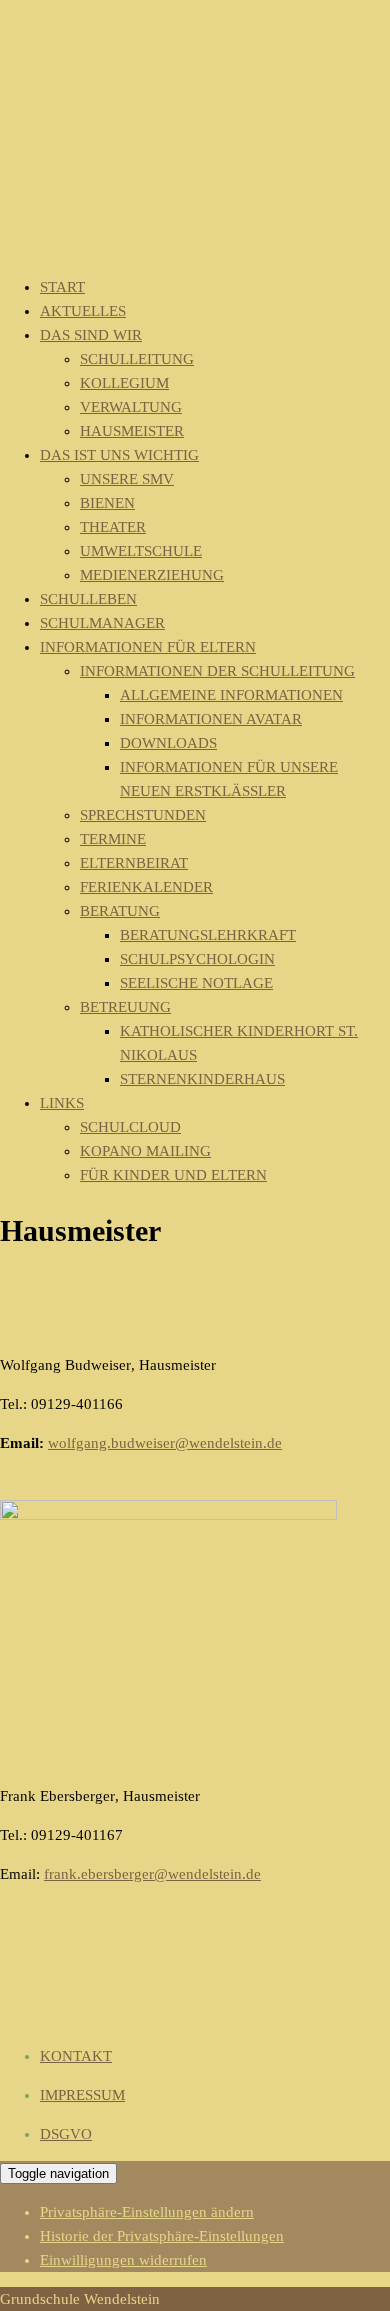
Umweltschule (141, 551)
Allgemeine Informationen (231, 695)
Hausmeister (132, 431)
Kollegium (124, 383)
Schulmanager (102, 623)
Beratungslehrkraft (208, 935)
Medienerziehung (152, 575)
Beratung (120, 911)
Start (62, 287)
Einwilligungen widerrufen (123, 2260)
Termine (113, 839)
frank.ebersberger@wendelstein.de (152, 1874)
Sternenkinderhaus (202, 1079)
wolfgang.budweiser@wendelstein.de (165, 1443)
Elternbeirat (134, 863)
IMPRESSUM (82, 2095)
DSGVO (66, 2134)
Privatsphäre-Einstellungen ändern (147, 2212)
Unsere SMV (127, 479)
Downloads (168, 743)
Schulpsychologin (197, 959)
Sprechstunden (143, 815)
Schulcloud (130, 1127)
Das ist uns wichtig (119, 455)
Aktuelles (83, 311)
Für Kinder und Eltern (173, 1175)
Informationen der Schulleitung (217, 671)
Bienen (107, 503)
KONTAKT (76, 2056)
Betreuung (125, 1007)
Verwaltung (131, 407)
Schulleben (88, 599)
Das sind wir (91, 335)
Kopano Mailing (145, 1151)
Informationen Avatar (211, 719)
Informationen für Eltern (148, 647)
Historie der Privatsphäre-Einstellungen (162, 2236)
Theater (113, 527)
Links (62, 1103)
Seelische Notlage (196, 983)
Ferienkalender (146, 887)
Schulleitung (137, 359)
